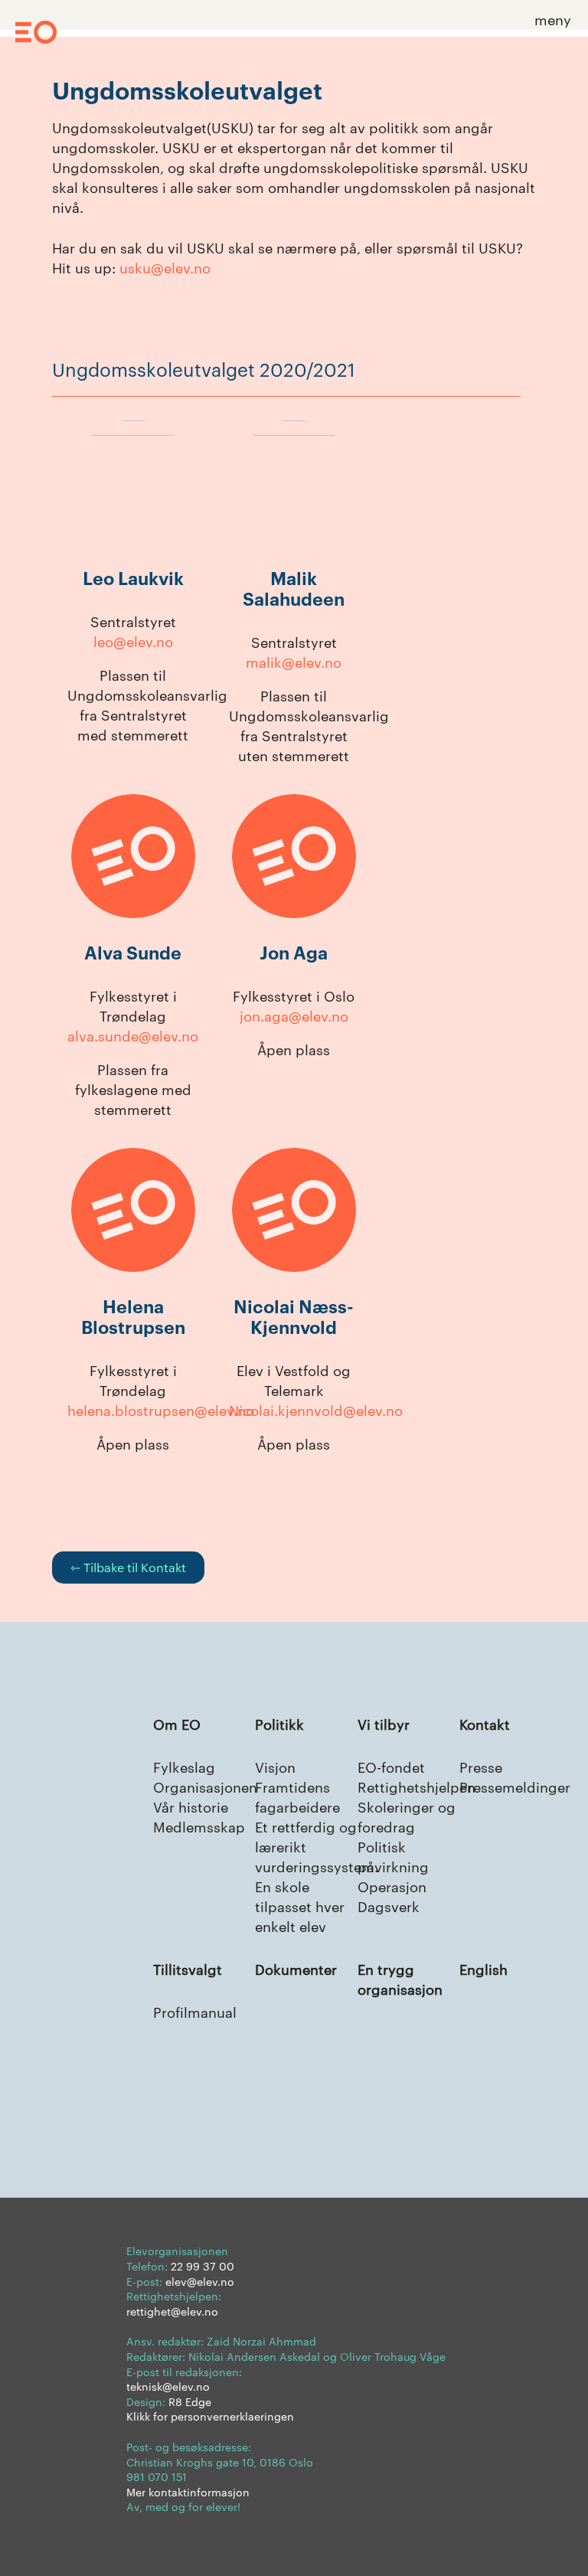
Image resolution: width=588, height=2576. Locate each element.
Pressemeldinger (515, 1786)
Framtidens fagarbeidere (297, 1796)
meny (553, 19)
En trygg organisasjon (400, 1978)
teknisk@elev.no (168, 2386)
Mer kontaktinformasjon (188, 2492)
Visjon (275, 1766)
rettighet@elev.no (172, 2311)
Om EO (177, 1723)
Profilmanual (195, 2011)
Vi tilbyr (384, 1723)
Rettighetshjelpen (416, 1786)
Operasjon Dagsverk (392, 1896)
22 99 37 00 (203, 2266)
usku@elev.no (165, 267)
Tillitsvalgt (188, 1968)
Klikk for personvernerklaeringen (210, 2416)
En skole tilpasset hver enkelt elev (300, 1906)
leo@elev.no (133, 641)
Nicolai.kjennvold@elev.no (316, 1409)
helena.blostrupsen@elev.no (161, 1409)
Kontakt (485, 1723)
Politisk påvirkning (393, 1856)
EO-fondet (391, 1766)
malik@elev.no (294, 661)
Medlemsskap (199, 1826)
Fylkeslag (184, 1766)
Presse (481, 1766)
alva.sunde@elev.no (133, 1035)
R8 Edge (190, 2401)
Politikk (279, 1723)
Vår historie (191, 1806)
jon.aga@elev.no (294, 1015)
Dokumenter (296, 1968)
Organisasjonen (205, 1786)
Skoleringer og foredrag (407, 1816)
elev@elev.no (200, 2281)
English (483, 1968)
